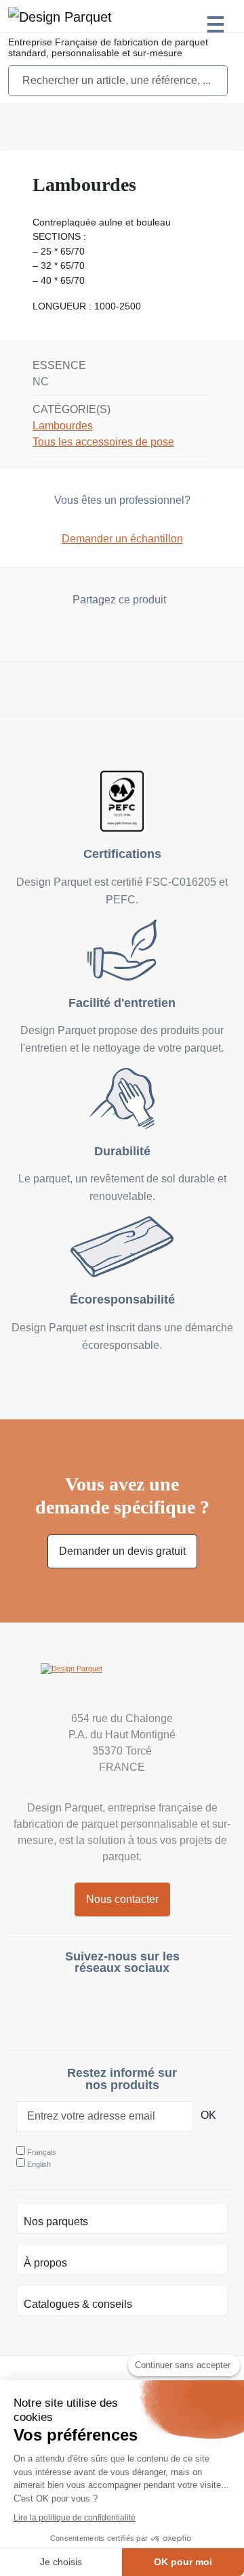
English (39, 2164)
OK (208, 2115)
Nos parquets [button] (56, 2221)
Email (148, 634)
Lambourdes (63, 426)
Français (42, 2152)
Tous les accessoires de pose (103, 442)
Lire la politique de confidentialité (75, 2518)
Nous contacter (122, 1899)
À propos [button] (45, 2263)
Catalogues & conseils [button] (78, 2304)
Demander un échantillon (122, 539)
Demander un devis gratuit (122, 1551)
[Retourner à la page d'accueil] (122, 1683)
